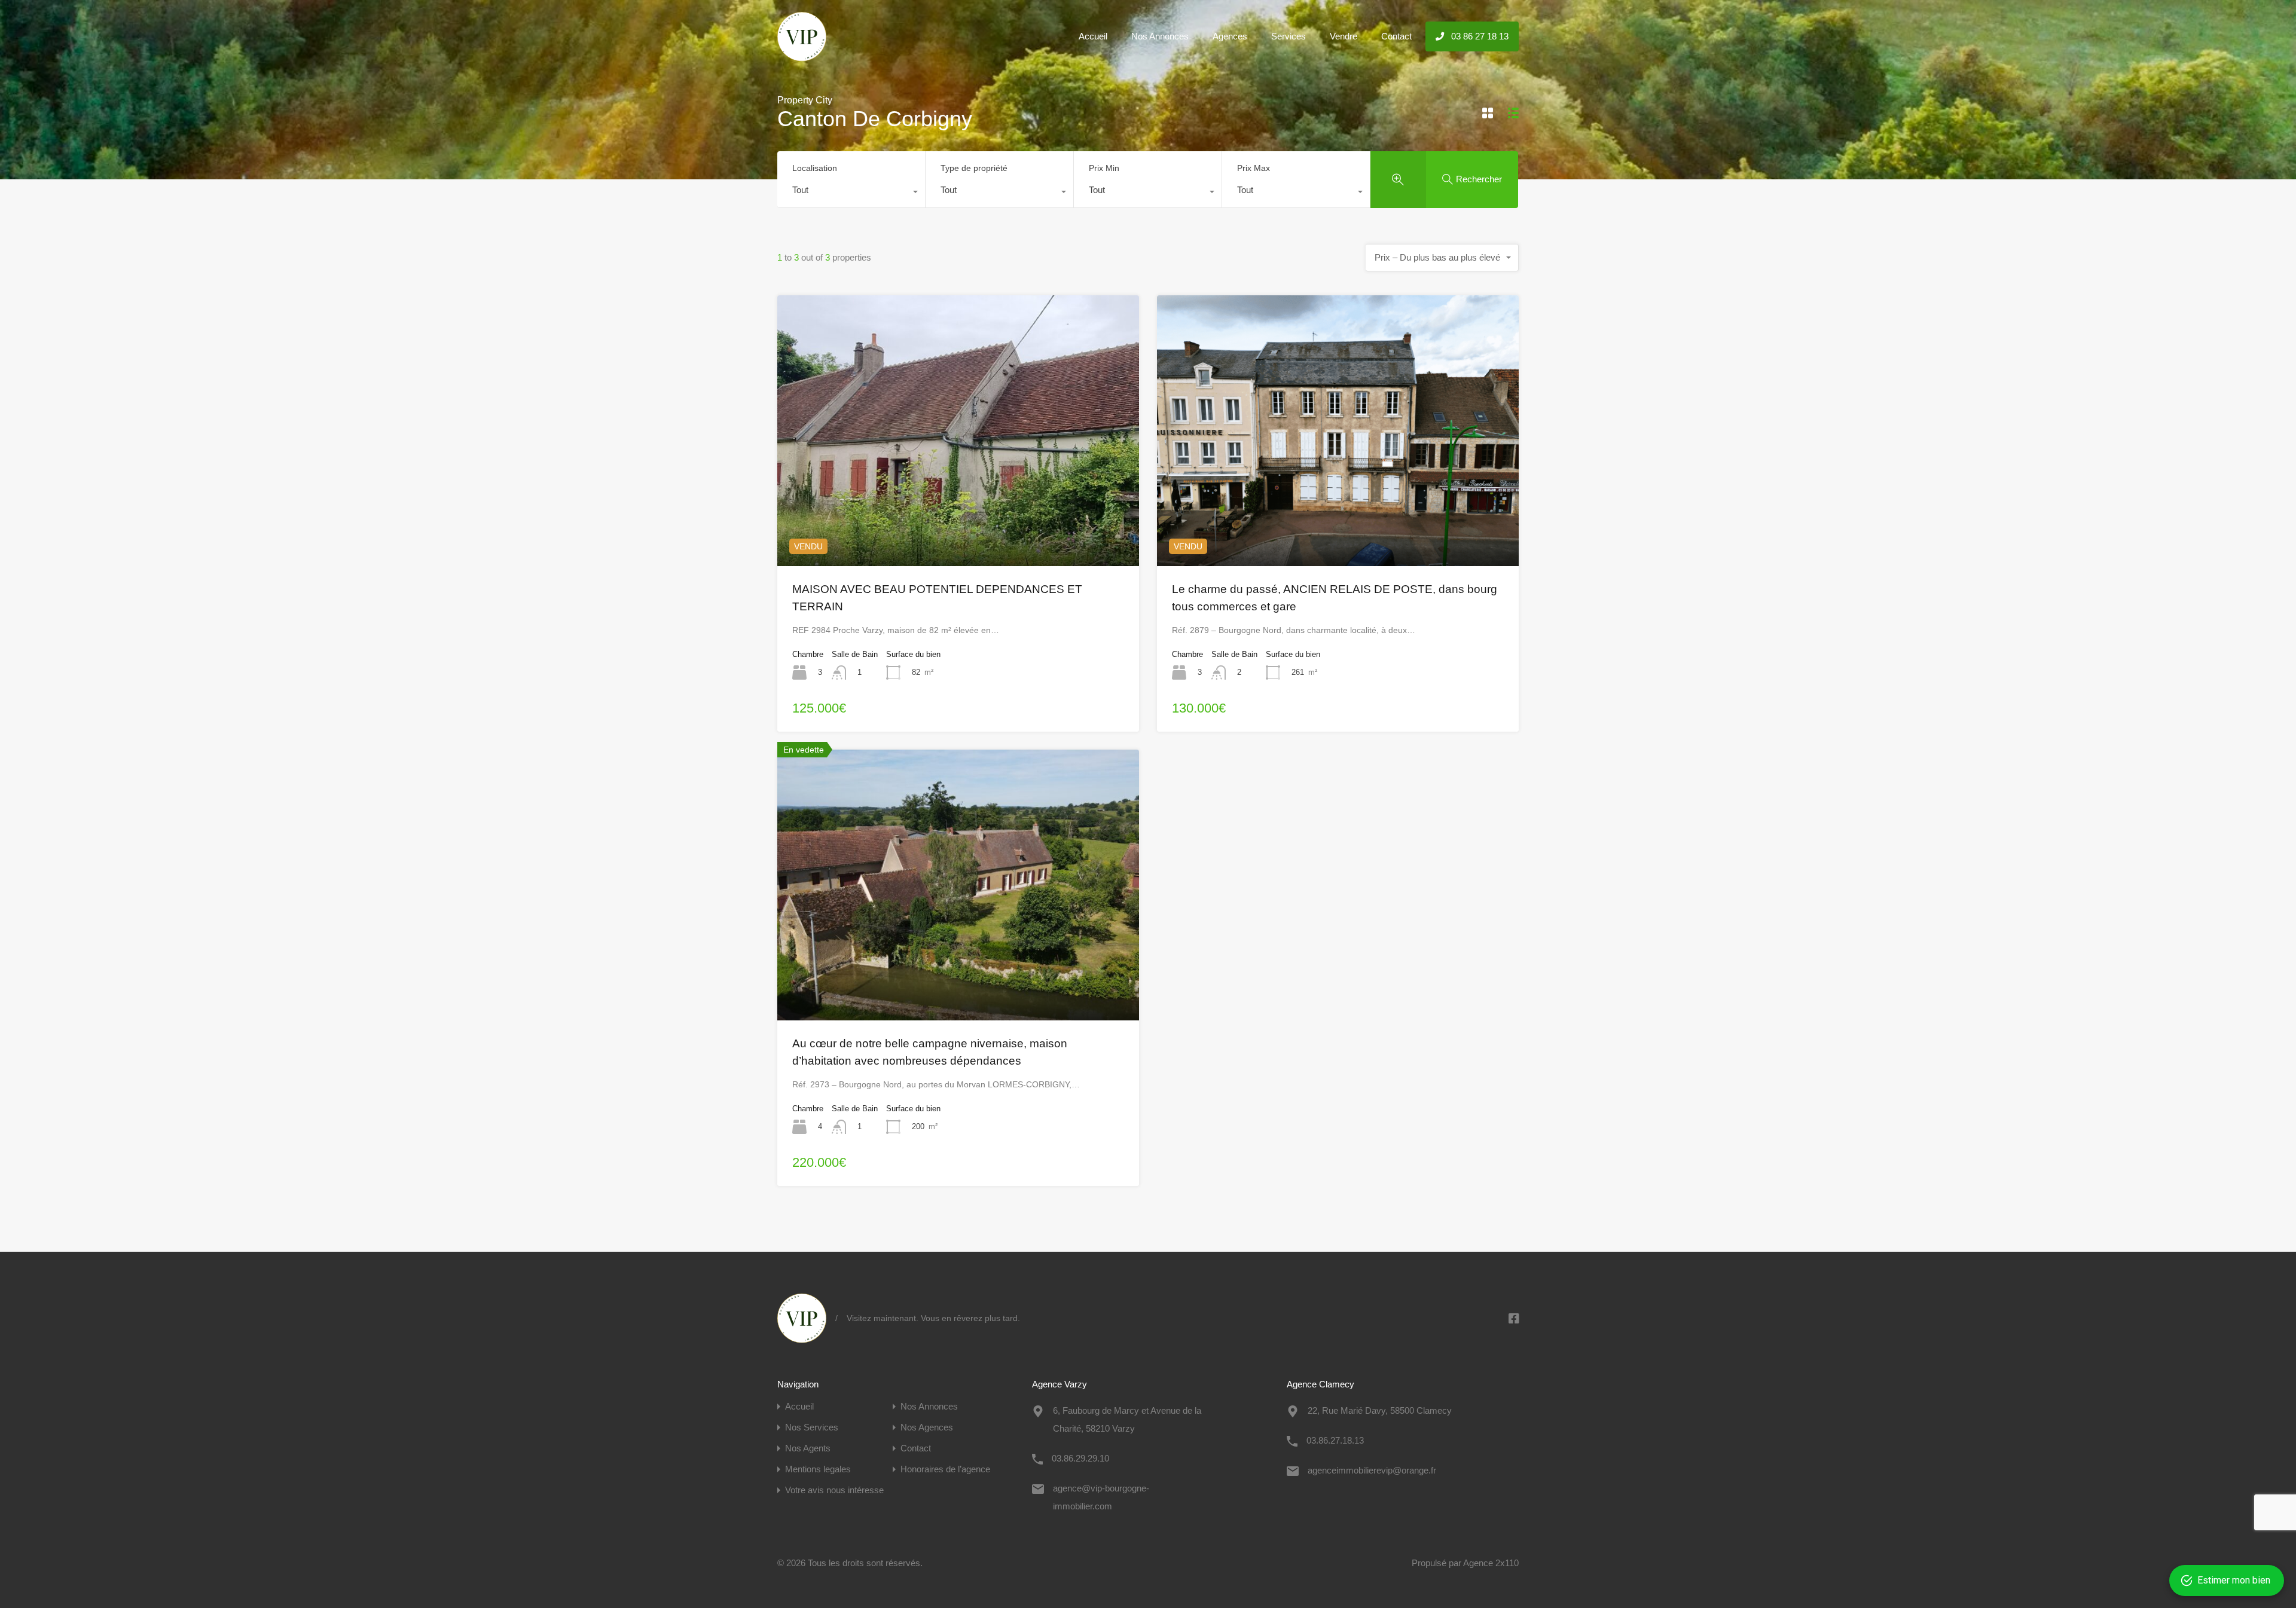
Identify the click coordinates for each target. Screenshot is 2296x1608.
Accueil (1093, 36)
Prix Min (1104, 168)
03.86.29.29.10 (1080, 1458)
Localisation (815, 168)
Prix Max (1254, 168)
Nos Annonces (1160, 36)
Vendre (1344, 36)
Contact (1396, 36)
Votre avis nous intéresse (834, 1490)
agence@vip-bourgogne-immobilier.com (1101, 1497)
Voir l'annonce (958, 512)
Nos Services (812, 1427)
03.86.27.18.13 (1335, 1440)
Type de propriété (974, 168)
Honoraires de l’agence (945, 1469)
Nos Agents (808, 1448)
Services (1289, 36)
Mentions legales (818, 1469)
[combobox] (851, 193)
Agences (1230, 36)
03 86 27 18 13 (1479, 36)
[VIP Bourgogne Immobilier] (802, 56)
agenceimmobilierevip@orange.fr (1372, 1470)
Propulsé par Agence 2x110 (1465, 1563)
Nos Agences (927, 1427)
